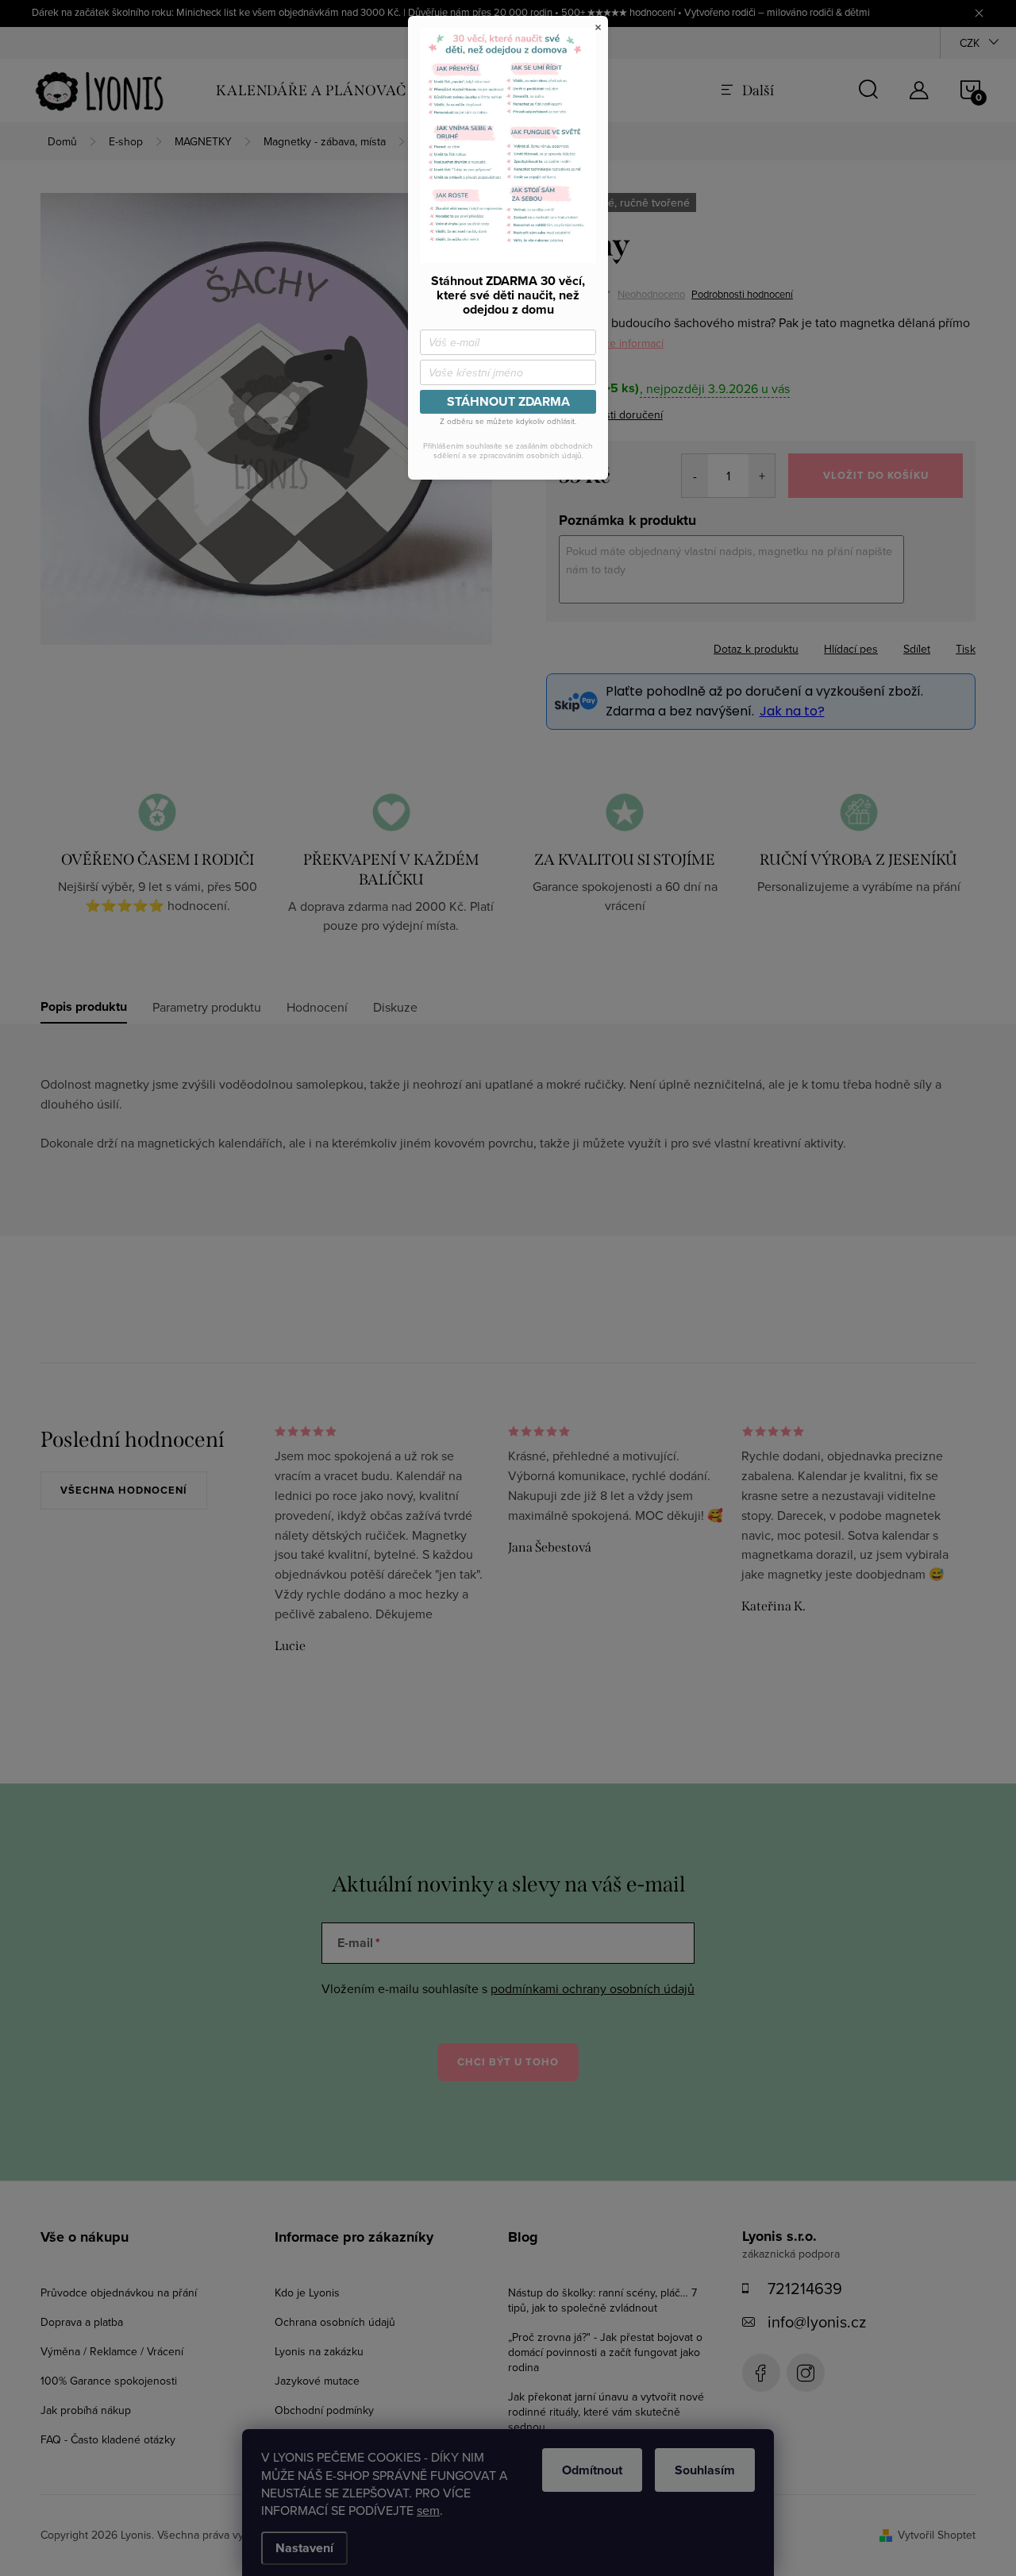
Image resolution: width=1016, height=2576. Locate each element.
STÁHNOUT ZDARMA (508, 401)
